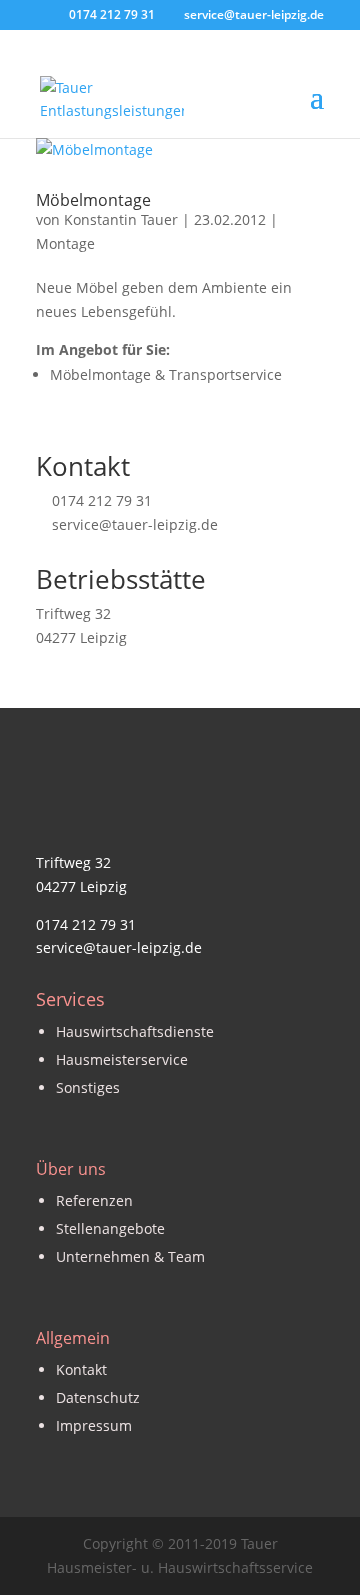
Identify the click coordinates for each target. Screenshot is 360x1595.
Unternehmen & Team (130, 1256)
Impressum (94, 1425)
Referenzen (94, 1200)
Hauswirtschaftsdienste (135, 1031)
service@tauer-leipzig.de (135, 524)
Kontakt (81, 1369)
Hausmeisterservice (122, 1059)
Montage (65, 243)
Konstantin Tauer (121, 219)
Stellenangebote (110, 1228)
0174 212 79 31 (102, 500)
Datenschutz (98, 1397)
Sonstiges (88, 1087)
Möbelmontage (93, 200)
